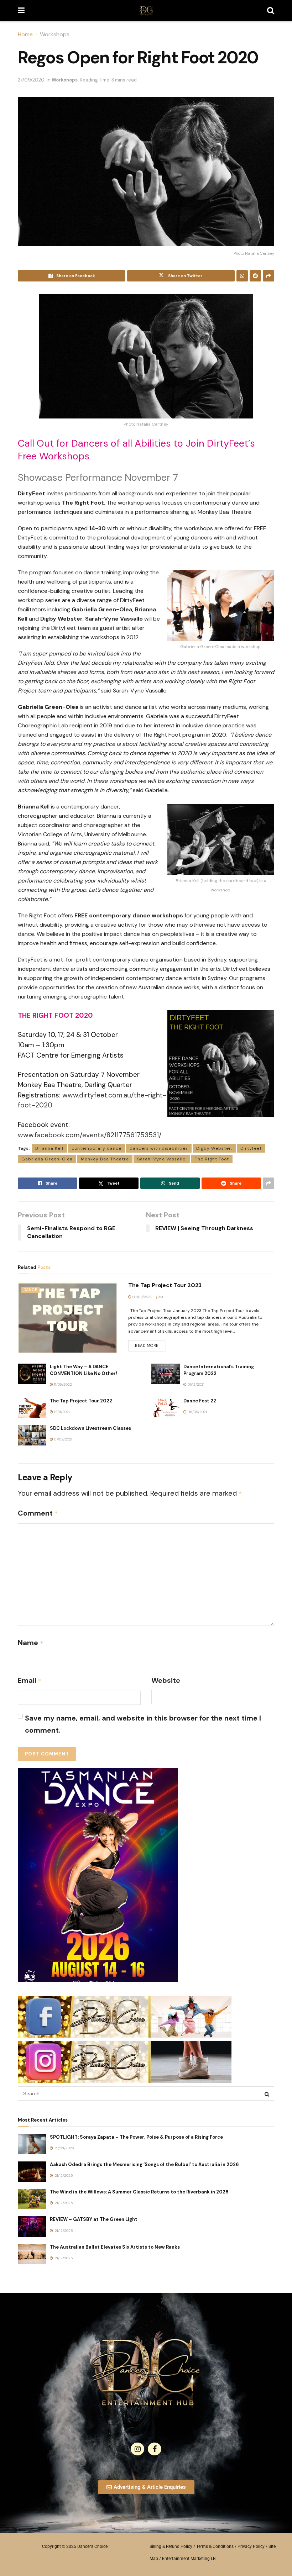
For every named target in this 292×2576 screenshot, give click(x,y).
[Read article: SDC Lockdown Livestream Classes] (32, 1435)
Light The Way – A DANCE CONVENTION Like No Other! (84, 1370)
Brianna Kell (49, 1148)
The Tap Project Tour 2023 (165, 1285)
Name (31, 1643)
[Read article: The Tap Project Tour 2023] (68, 1317)
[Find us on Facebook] (155, 2449)
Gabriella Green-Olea (47, 1159)
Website (166, 1680)
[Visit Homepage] (146, 11)
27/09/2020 (31, 80)
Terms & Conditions (215, 2546)
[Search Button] (271, 11)
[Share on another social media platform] (268, 276)
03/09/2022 (142, 1297)
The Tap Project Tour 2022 (81, 1401)
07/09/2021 (63, 1439)
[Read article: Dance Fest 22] (166, 1408)
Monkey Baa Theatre (105, 1159)
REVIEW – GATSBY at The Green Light (94, 2219)
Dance (30, 1290)
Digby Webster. (214, 1148)
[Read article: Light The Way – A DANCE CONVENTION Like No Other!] (32, 1374)
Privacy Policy (251, 2546)
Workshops (55, 34)
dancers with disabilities (159, 1148)
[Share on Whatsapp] (242, 276)
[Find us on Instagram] (137, 2449)
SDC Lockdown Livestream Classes (90, 1428)
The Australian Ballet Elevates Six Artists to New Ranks (115, 2247)
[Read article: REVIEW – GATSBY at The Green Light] (32, 2226)
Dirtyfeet (251, 1148)
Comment (38, 1513)
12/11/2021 (61, 1412)
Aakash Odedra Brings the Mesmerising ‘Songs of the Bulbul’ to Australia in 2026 (144, 2164)
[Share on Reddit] (255, 276)
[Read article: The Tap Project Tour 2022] (32, 1408)
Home (25, 34)
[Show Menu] (21, 11)
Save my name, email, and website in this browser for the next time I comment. (143, 1724)
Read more (150, 1344)
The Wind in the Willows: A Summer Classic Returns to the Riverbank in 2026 (139, 2192)
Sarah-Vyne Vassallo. (162, 1159)
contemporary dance (97, 1148)
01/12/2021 (195, 1384)
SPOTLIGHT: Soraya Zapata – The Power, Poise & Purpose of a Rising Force (136, 2137)
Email (30, 1680)
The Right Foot (212, 1159)
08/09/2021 (197, 1412)
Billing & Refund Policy (171, 2546)
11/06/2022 (62, 1384)
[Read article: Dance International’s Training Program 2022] (166, 1374)
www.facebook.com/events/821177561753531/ (90, 1135)
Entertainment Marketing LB (189, 2559)
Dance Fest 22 (200, 1401)
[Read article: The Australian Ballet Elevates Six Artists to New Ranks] (32, 2254)
